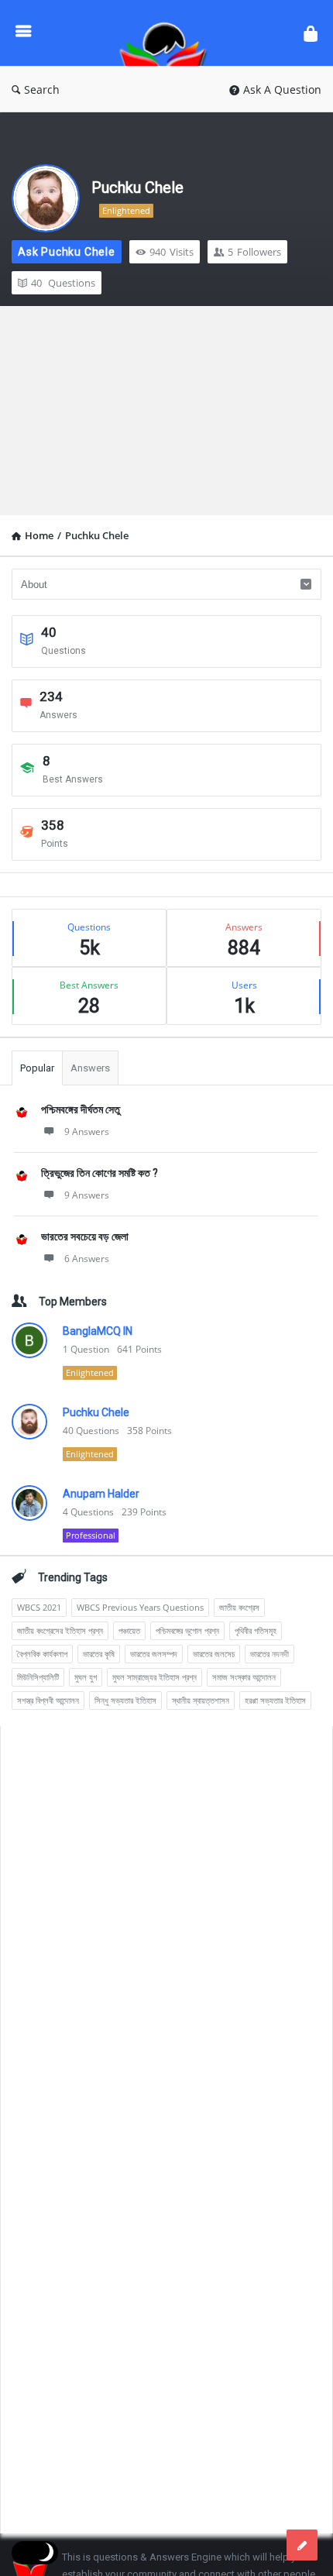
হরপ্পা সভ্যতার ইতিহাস (275, 1700)
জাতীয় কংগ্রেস (239, 1607)
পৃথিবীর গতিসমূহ (256, 1630)
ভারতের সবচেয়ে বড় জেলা (85, 1236)
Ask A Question (282, 89)
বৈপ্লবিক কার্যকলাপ (42, 1654)
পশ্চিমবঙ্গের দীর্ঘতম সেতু (81, 1109)
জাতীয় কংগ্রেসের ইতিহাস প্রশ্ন (60, 1630)
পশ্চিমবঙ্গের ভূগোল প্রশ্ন (187, 1630)
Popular (37, 1068)
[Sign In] (311, 33)
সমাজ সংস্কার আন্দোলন (244, 1677)
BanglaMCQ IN (98, 1331)
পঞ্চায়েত (129, 1630)
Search (42, 89)
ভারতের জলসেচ (214, 1654)
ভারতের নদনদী (269, 1654)
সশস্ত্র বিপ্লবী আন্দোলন (48, 1700)
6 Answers (87, 1259)
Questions (63, 283)
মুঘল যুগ (86, 1677)
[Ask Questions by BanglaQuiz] (167, 33)
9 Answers (87, 1132)
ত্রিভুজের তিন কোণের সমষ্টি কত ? (100, 1173)
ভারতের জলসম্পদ (154, 1654)
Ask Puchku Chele (67, 252)
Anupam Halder (101, 1494)
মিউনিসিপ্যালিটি (38, 1677)
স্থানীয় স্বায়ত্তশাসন (201, 1700)
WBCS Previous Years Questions (140, 1607)
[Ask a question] (302, 2545)
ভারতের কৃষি (99, 1654)
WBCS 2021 (39, 1607)
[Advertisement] (166, 411)
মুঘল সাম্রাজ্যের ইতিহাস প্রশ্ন (154, 1677)
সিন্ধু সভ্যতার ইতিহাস (125, 1700)
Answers (90, 1068)
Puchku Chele (137, 187)
